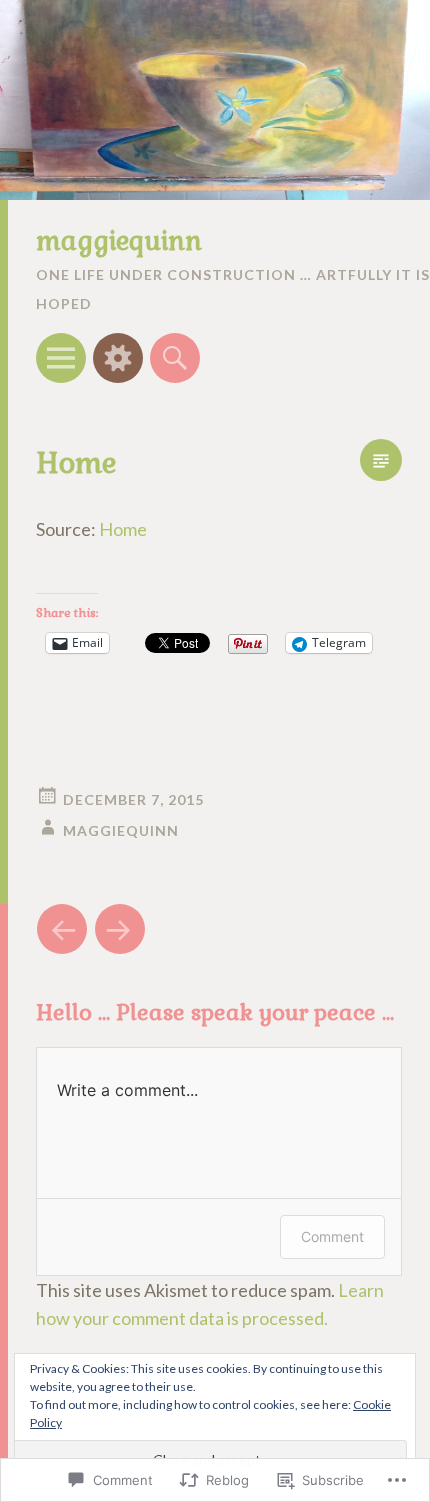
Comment (332, 1236)
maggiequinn (119, 241)
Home (123, 529)
